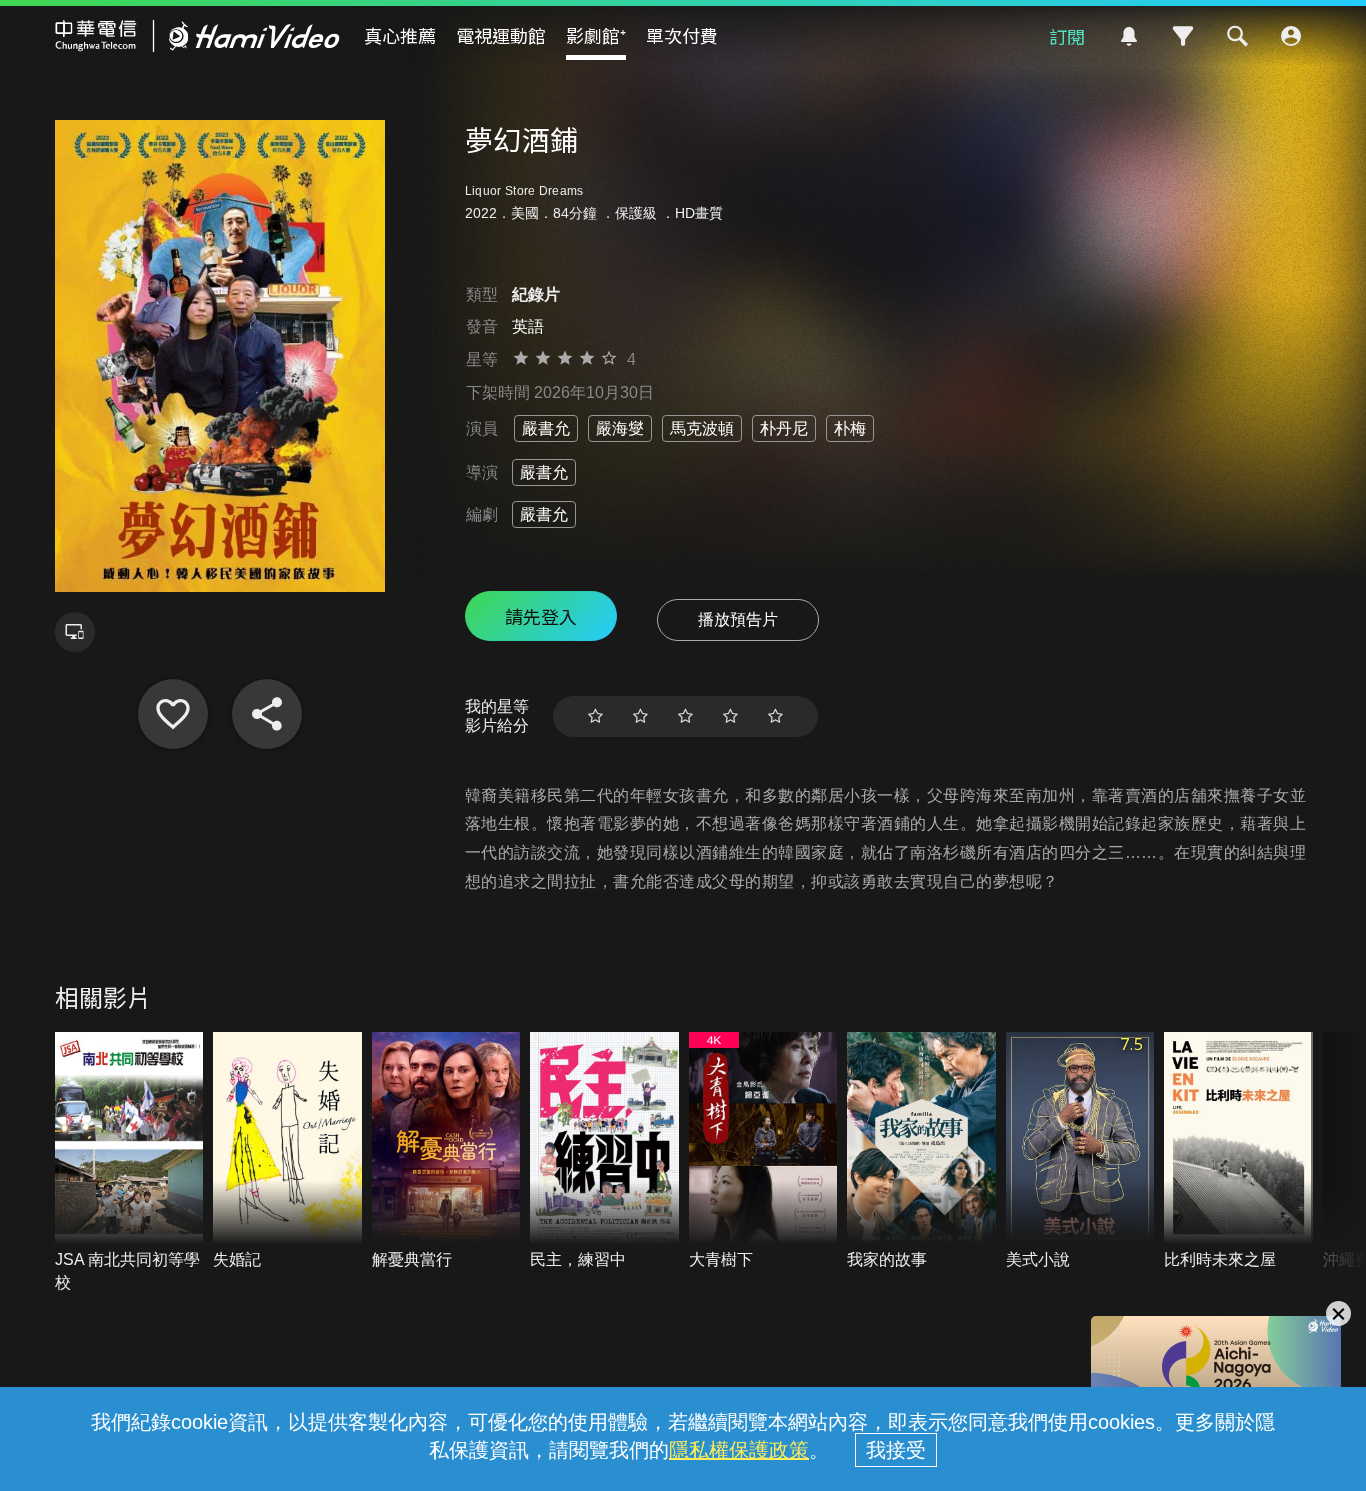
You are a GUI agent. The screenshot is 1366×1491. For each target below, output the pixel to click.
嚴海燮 (620, 428)
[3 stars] (685, 716)
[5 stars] (775, 716)
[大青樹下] (763, 1152)
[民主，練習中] (604, 1152)
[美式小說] (1080, 1152)
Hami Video (197, 36)
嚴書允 (546, 428)
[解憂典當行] (446, 1152)
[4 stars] (730, 716)
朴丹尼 (784, 428)
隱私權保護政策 (739, 1450)
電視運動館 (501, 35)
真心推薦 (400, 35)
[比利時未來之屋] (1238, 1152)
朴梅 (850, 428)
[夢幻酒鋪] (173, 714)
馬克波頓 (702, 428)
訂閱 (1067, 36)
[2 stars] (640, 716)
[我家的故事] (921, 1152)
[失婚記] (287, 1152)
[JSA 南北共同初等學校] (129, 1163)
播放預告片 (738, 619)
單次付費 (682, 35)
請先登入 (541, 616)
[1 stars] (595, 716)
